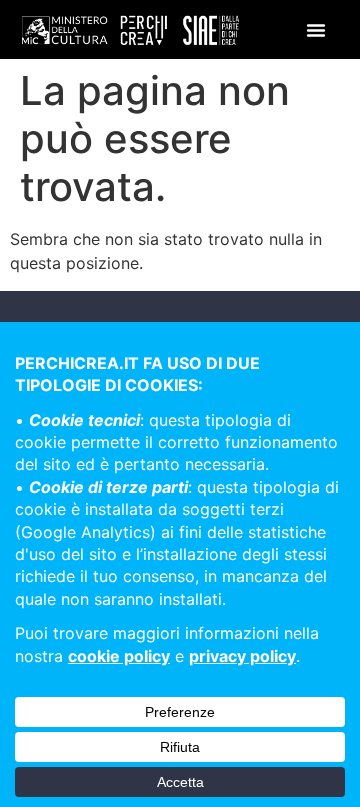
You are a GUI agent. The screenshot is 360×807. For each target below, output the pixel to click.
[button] (316, 30)
